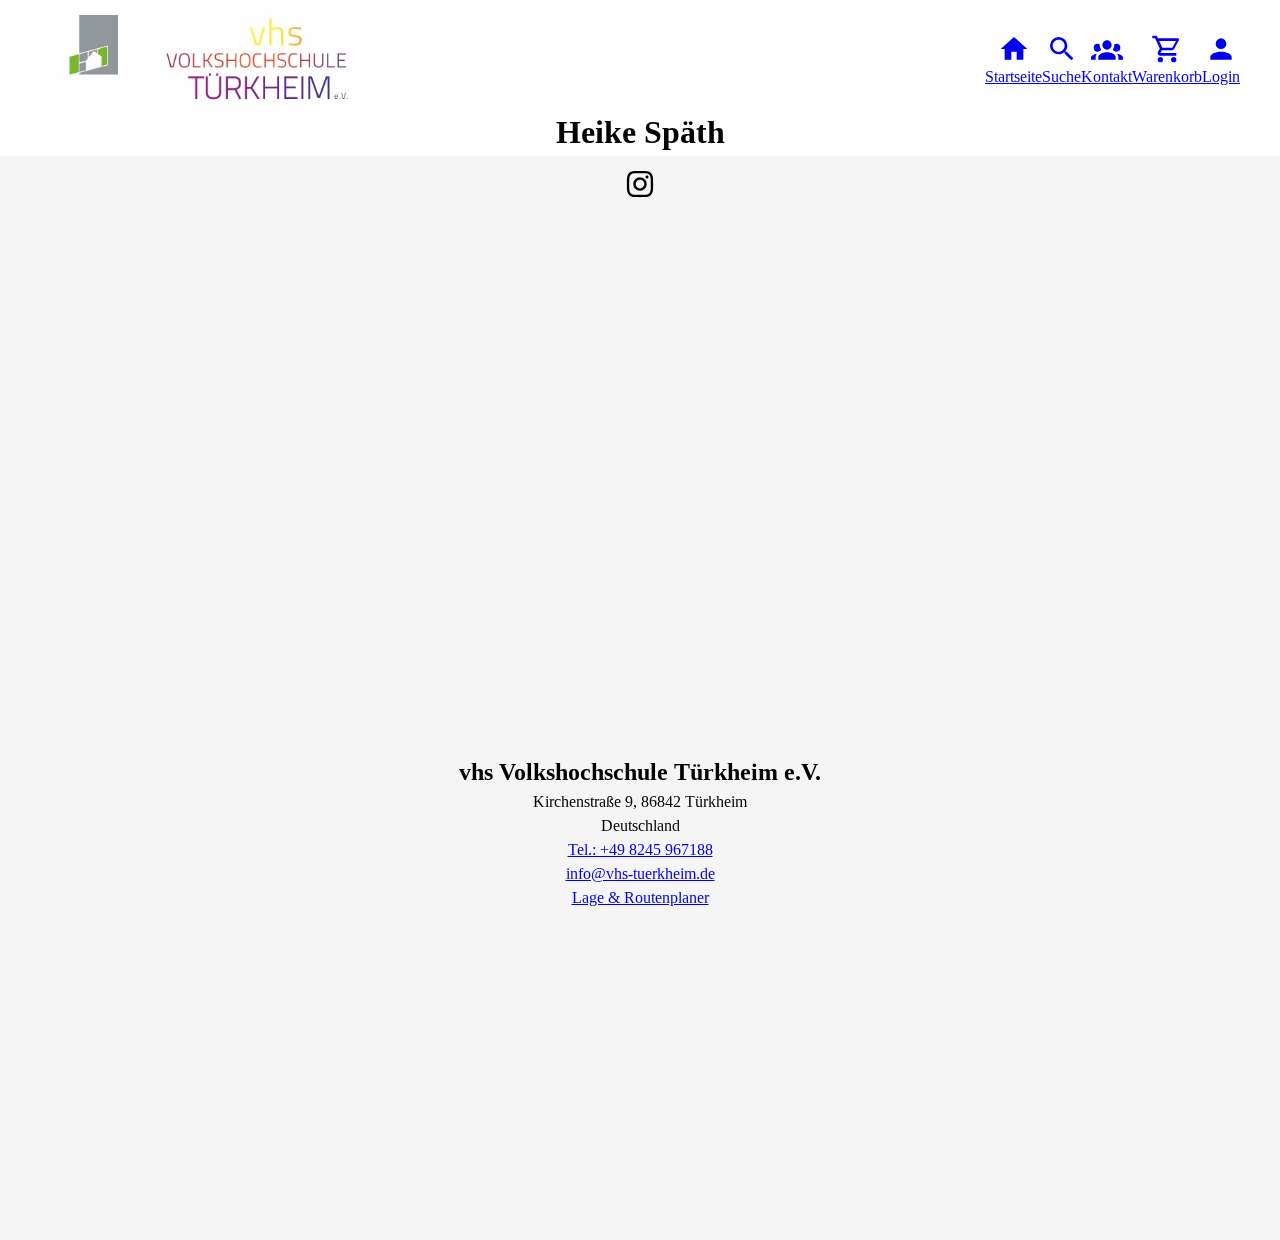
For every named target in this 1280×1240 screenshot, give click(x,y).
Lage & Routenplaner (640, 897)
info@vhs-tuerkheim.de (640, 873)
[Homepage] (200, 61)
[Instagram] (640, 184)
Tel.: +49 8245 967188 (640, 849)
